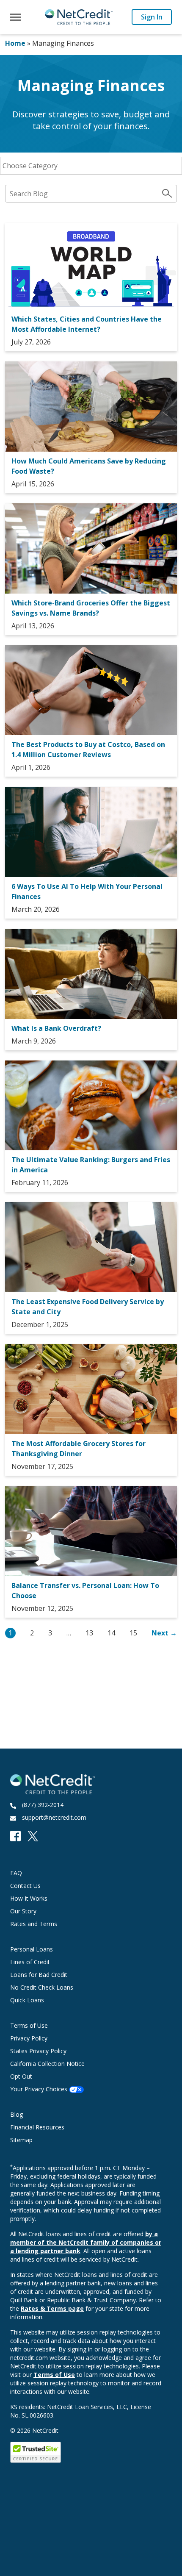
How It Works (29, 1898)
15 (133, 1633)
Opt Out (21, 2076)
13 (89, 1633)
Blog (17, 2114)
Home (15, 43)
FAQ (16, 1873)
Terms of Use (29, 2025)
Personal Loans (32, 1949)
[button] (15, 17)
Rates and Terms (34, 1924)
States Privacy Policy (38, 2051)
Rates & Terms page (52, 2308)
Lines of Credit (30, 1962)
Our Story (23, 1911)
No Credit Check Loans (42, 1987)
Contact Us (25, 1886)
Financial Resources (37, 2127)
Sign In (152, 17)
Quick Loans (27, 2000)
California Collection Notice (47, 2064)
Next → (164, 1633)
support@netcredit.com (54, 1817)
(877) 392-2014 (43, 1805)
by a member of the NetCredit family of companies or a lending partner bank (86, 2242)
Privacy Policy (29, 2038)
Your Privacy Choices (40, 2089)
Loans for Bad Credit (39, 1975)
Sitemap (21, 2140)
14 (111, 1633)
